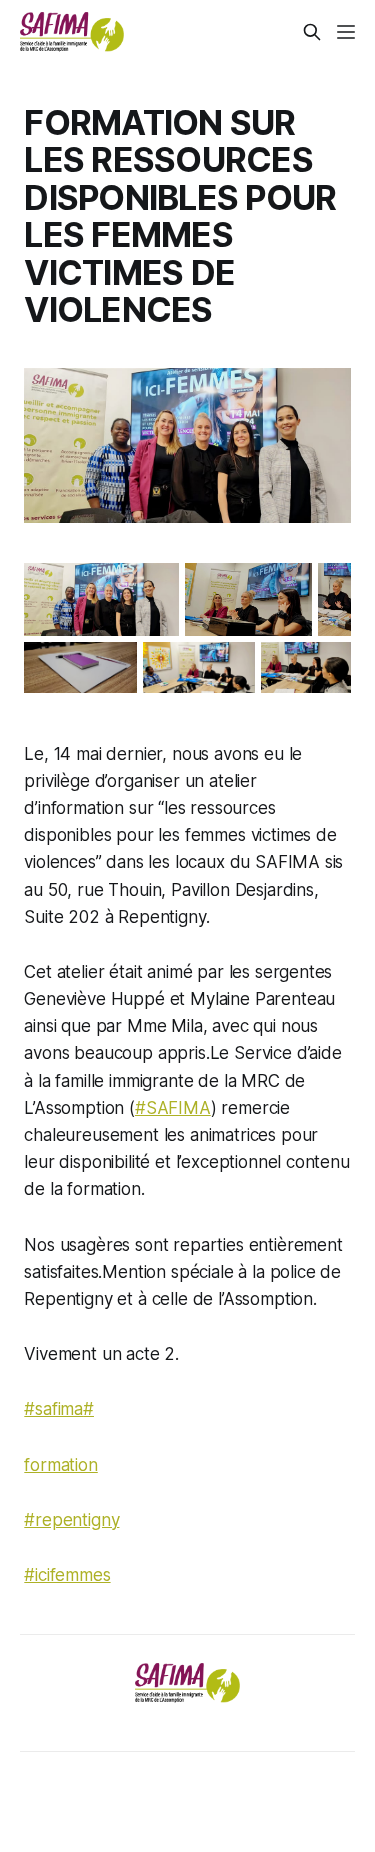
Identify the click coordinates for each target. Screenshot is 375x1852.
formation (60, 1465)
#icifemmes (67, 1575)
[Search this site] (312, 32)
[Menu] (346, 32)
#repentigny (71, 1520)
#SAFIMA (173, 1108)
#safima (53, 1409)
